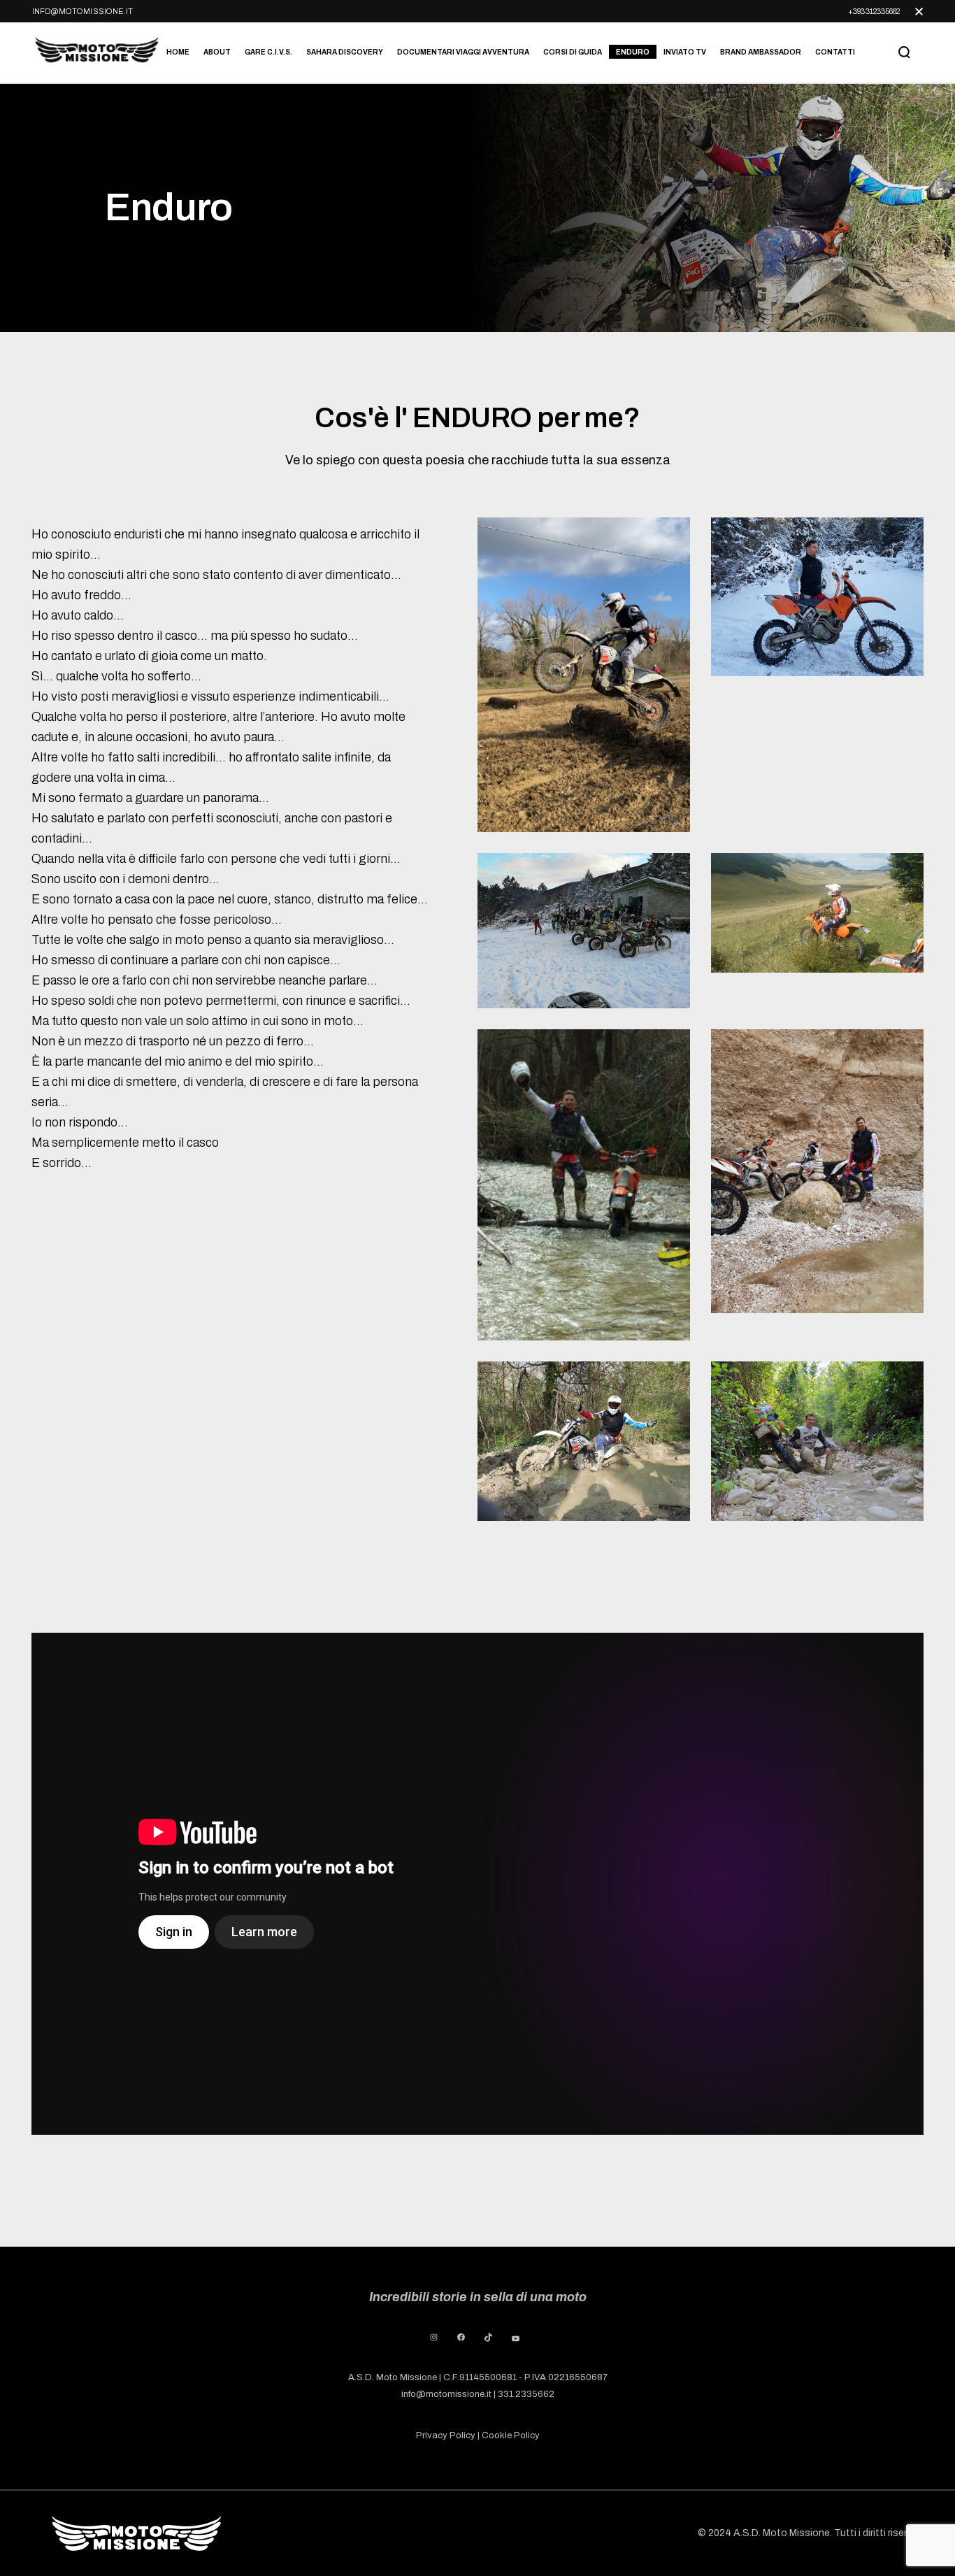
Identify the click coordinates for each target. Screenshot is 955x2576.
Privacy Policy (446, 2435)
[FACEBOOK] (461, 2337)
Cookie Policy (511, 2435)
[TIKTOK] (488, 2337)
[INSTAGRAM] (434, 2337)
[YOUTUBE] (516, 2339)
